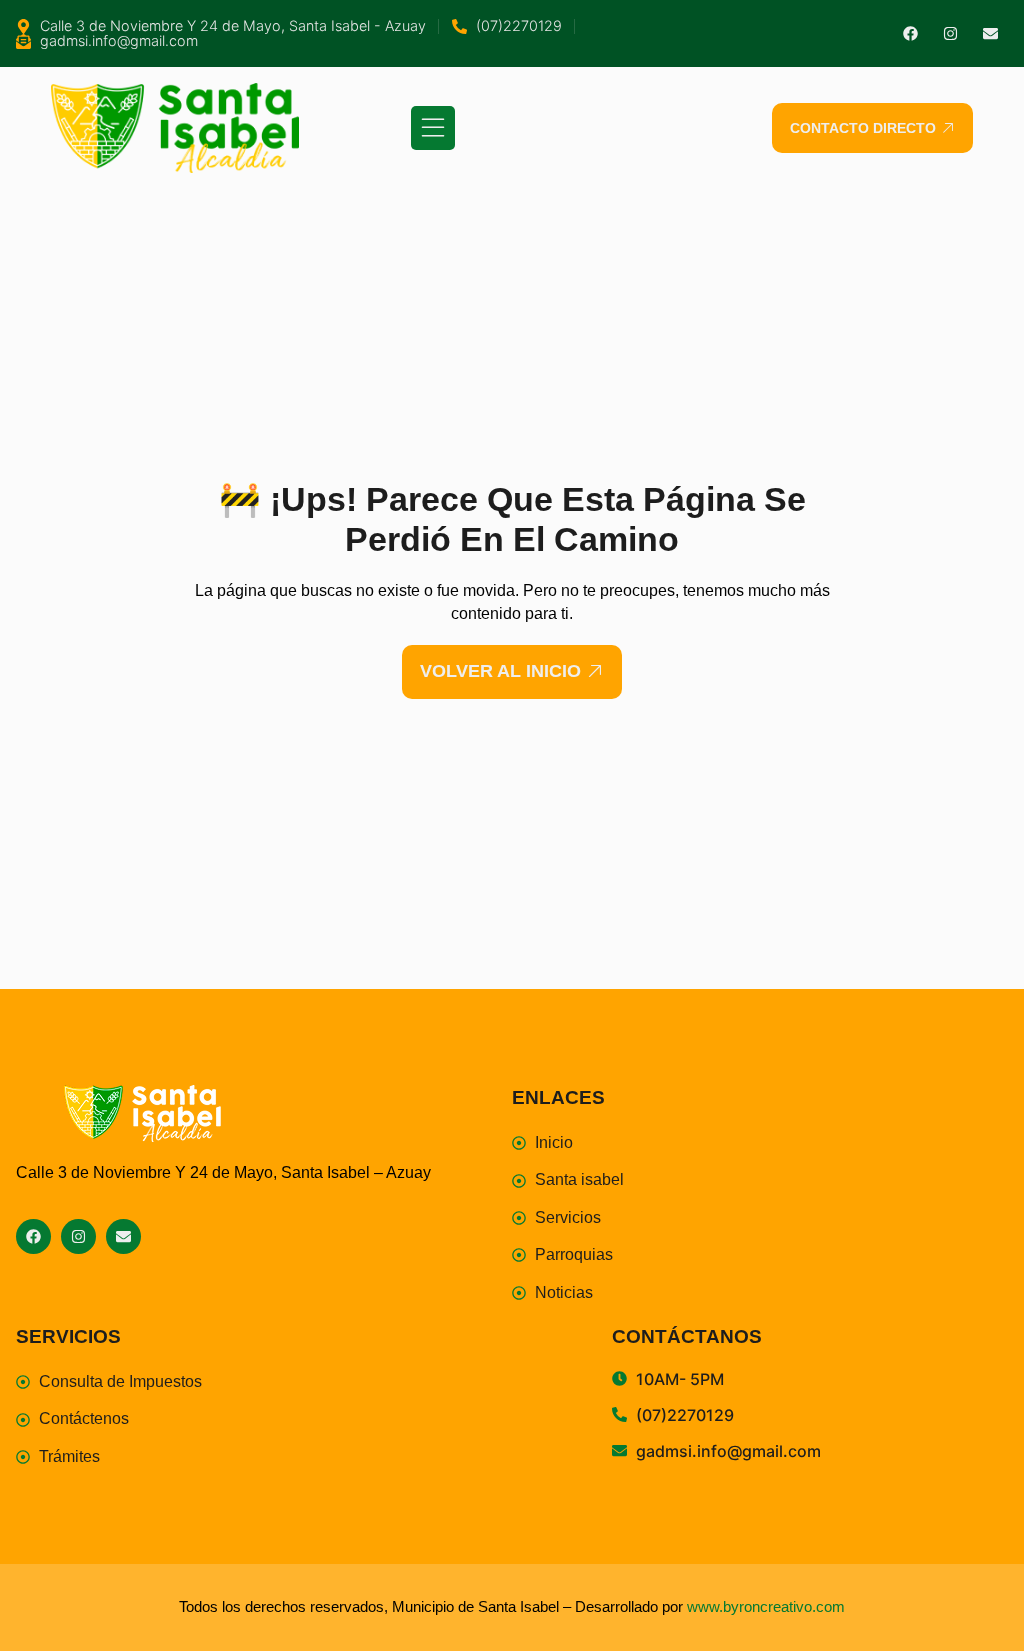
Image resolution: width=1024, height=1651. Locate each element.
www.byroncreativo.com (766, 1606)
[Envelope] (990, 33)
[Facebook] (910, 33)
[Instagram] (950, 33)
